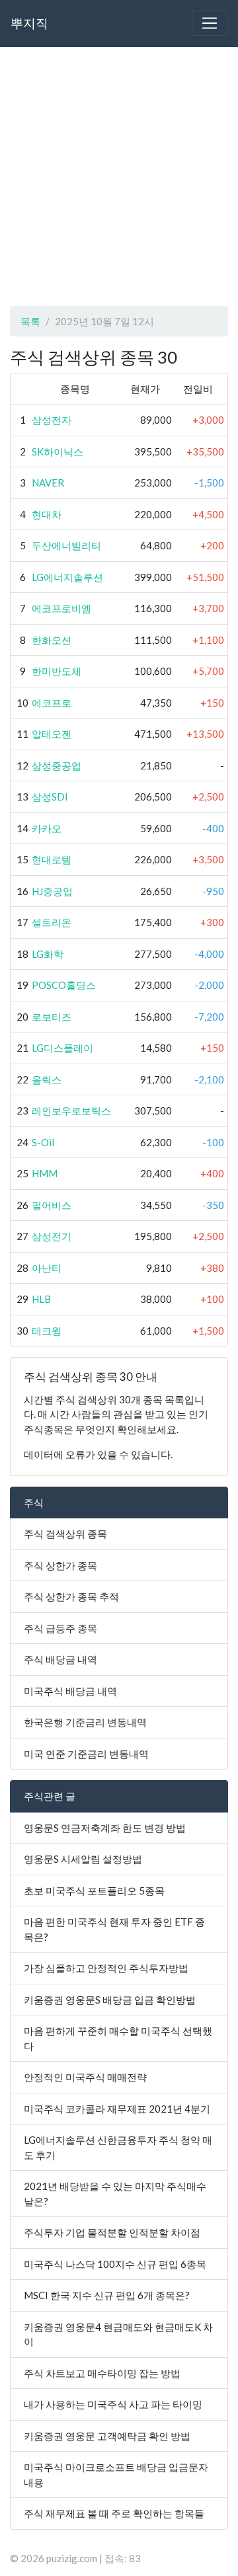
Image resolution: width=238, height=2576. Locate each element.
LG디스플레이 (62, 1048)
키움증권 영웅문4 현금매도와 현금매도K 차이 (118, 2334)
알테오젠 (52, 734)
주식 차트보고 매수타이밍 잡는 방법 (102, 2373)
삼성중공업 (57, 765)
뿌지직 (29, 23)
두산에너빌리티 (66, 545)
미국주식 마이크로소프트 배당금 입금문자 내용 (116, 2475)
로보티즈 (52, 1017)
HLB (41, 1299)
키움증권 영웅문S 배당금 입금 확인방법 (110, 2000)
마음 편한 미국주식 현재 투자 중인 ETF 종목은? (114, 1929)
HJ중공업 (52, 891)
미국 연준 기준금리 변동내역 (86, 1754)
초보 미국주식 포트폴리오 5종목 (94, 1891)
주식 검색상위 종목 (65, 1534)
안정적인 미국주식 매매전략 (85, 2077)
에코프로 (52, 703)
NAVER (48, 483)
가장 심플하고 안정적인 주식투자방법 (106, 1968)
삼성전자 (52, 420)
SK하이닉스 (58, 451)
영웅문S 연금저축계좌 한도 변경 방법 (105, 1828)
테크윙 (47, 1331)
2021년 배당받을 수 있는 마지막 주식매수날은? (115, 2194)
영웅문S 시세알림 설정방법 (83, 1859)
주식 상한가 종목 (60, 1565)
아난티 (47, 1268)
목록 (30, 321)
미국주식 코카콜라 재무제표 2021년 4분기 (117, 2109)
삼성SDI (50, 797)
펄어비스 (52, 1205)
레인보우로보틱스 (71, 1111)
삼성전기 (52, 1236)
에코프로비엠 (61, 608)
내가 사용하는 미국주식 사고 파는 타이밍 (113, 2404)
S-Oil (43, 1142)
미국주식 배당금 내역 (70, 1691)
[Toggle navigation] (210, 23)
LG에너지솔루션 (67, 577)
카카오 (47, 828)
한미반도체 (57, 671)
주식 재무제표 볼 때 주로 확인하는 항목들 (114, 2513)
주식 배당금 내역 (60, 1659)
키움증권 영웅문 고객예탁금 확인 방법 (107, 2436)
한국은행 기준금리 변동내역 (85, 1722)
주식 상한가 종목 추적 (71, 1596)
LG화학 (48, 954)
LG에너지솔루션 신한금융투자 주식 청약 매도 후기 (118, 2147)
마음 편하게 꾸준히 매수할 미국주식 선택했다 (118, 2038)
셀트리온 (52, 922)
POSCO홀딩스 (64, 985)
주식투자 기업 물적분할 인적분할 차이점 (112, 2232)
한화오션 (52, 640)
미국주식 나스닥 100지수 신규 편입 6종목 (115, 2264)
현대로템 (52, 859)
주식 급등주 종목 (60, 1628)
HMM (45, 1173)
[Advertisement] (119, 176)
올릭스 (47, 1079)
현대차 (47, 514)
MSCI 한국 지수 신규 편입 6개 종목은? (107, 2295)
